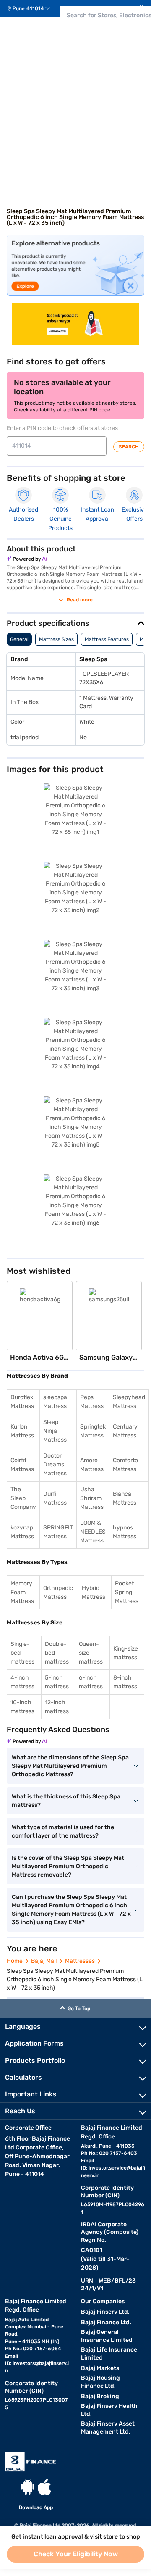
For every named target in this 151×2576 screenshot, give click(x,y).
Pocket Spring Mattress (127, 1592)
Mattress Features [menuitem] (107, 639)
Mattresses (80, 1961)
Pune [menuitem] (19, 8)
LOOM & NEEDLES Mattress (93, 1532)
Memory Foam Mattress (22, 1592)
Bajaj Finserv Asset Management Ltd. (108, 2428)
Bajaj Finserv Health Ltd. (109, 2410)
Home (15, 1961)
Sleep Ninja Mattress (55, 1431)
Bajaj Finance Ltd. (106, 2322)
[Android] (28, 2487)
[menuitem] (32, 8)
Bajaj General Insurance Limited (107, 2336)
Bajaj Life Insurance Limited (109, 2354)
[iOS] (44, 2487)
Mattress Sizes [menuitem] (56, 639)
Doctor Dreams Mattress (55, 1465)
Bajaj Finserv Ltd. (105, 2312)
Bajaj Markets (100, 2368)
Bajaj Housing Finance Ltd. (100, 2382)
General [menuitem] (19, 639)
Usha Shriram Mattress (92, 1498)
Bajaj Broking (100, 2396)
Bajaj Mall (44, 1961)
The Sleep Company (23, 1498)
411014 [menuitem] (35, 8)
